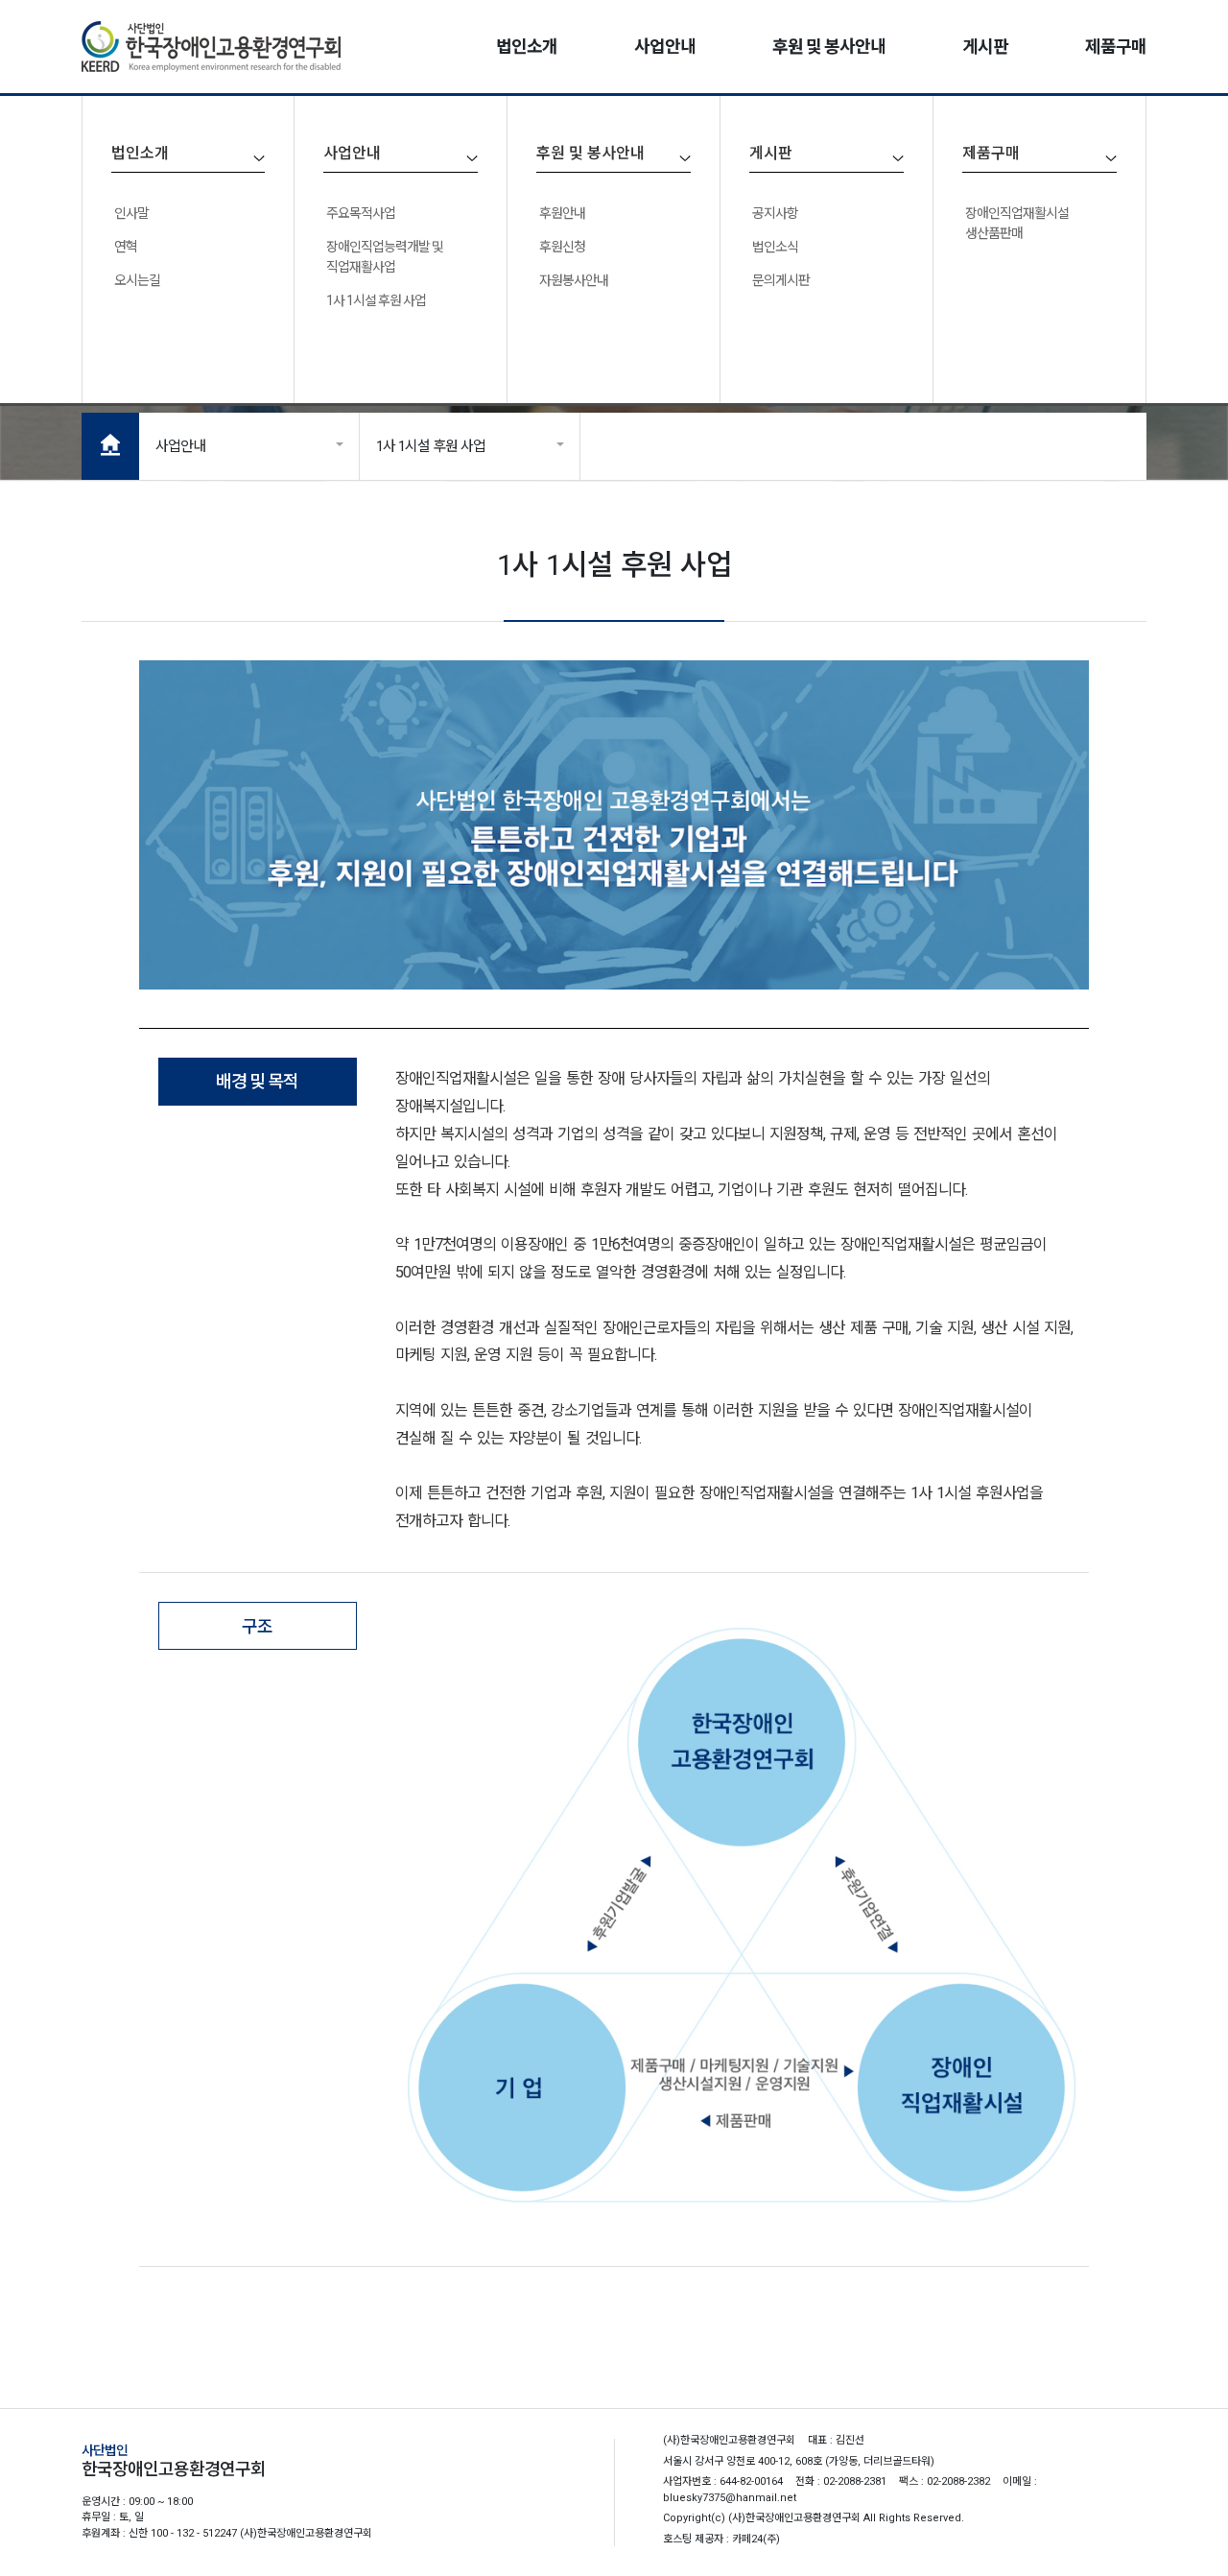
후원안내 (562, 213)
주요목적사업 (361, 213)
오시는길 (137, 280)
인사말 (131, 213)
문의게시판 (781, 280)
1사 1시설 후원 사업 (376, 300)
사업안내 (180, 446)
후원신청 (562, 247)
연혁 (126, 247)
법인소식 (775, 247)
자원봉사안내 (574, 280)
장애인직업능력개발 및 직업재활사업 (385, 257)
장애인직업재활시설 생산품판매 (1017, 223)
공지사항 (775, 213)
